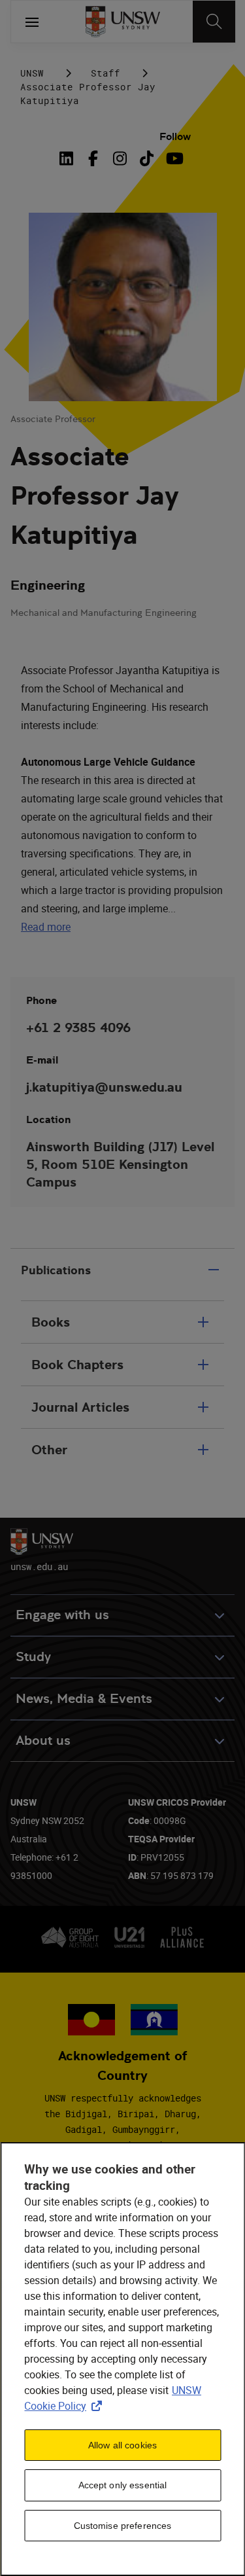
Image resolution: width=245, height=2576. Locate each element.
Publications (56, 1270)
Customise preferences (123, 2526)
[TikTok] (147, 158)
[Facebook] (93, 158)
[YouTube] (173, 158)
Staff (106, 73)
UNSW (32, 73)
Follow (175, 136)
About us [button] (43, 1741)
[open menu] (32, 22)
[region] (122, 2359)
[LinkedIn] (69, 158)
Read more (46, 927)
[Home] (122, 22)
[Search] (214, 22)
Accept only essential (123, 2485)
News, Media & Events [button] (84, 1699)
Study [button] (33, 1657)
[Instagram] (120, 158)
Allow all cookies (122, 2445)
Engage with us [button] (62, 1615)
